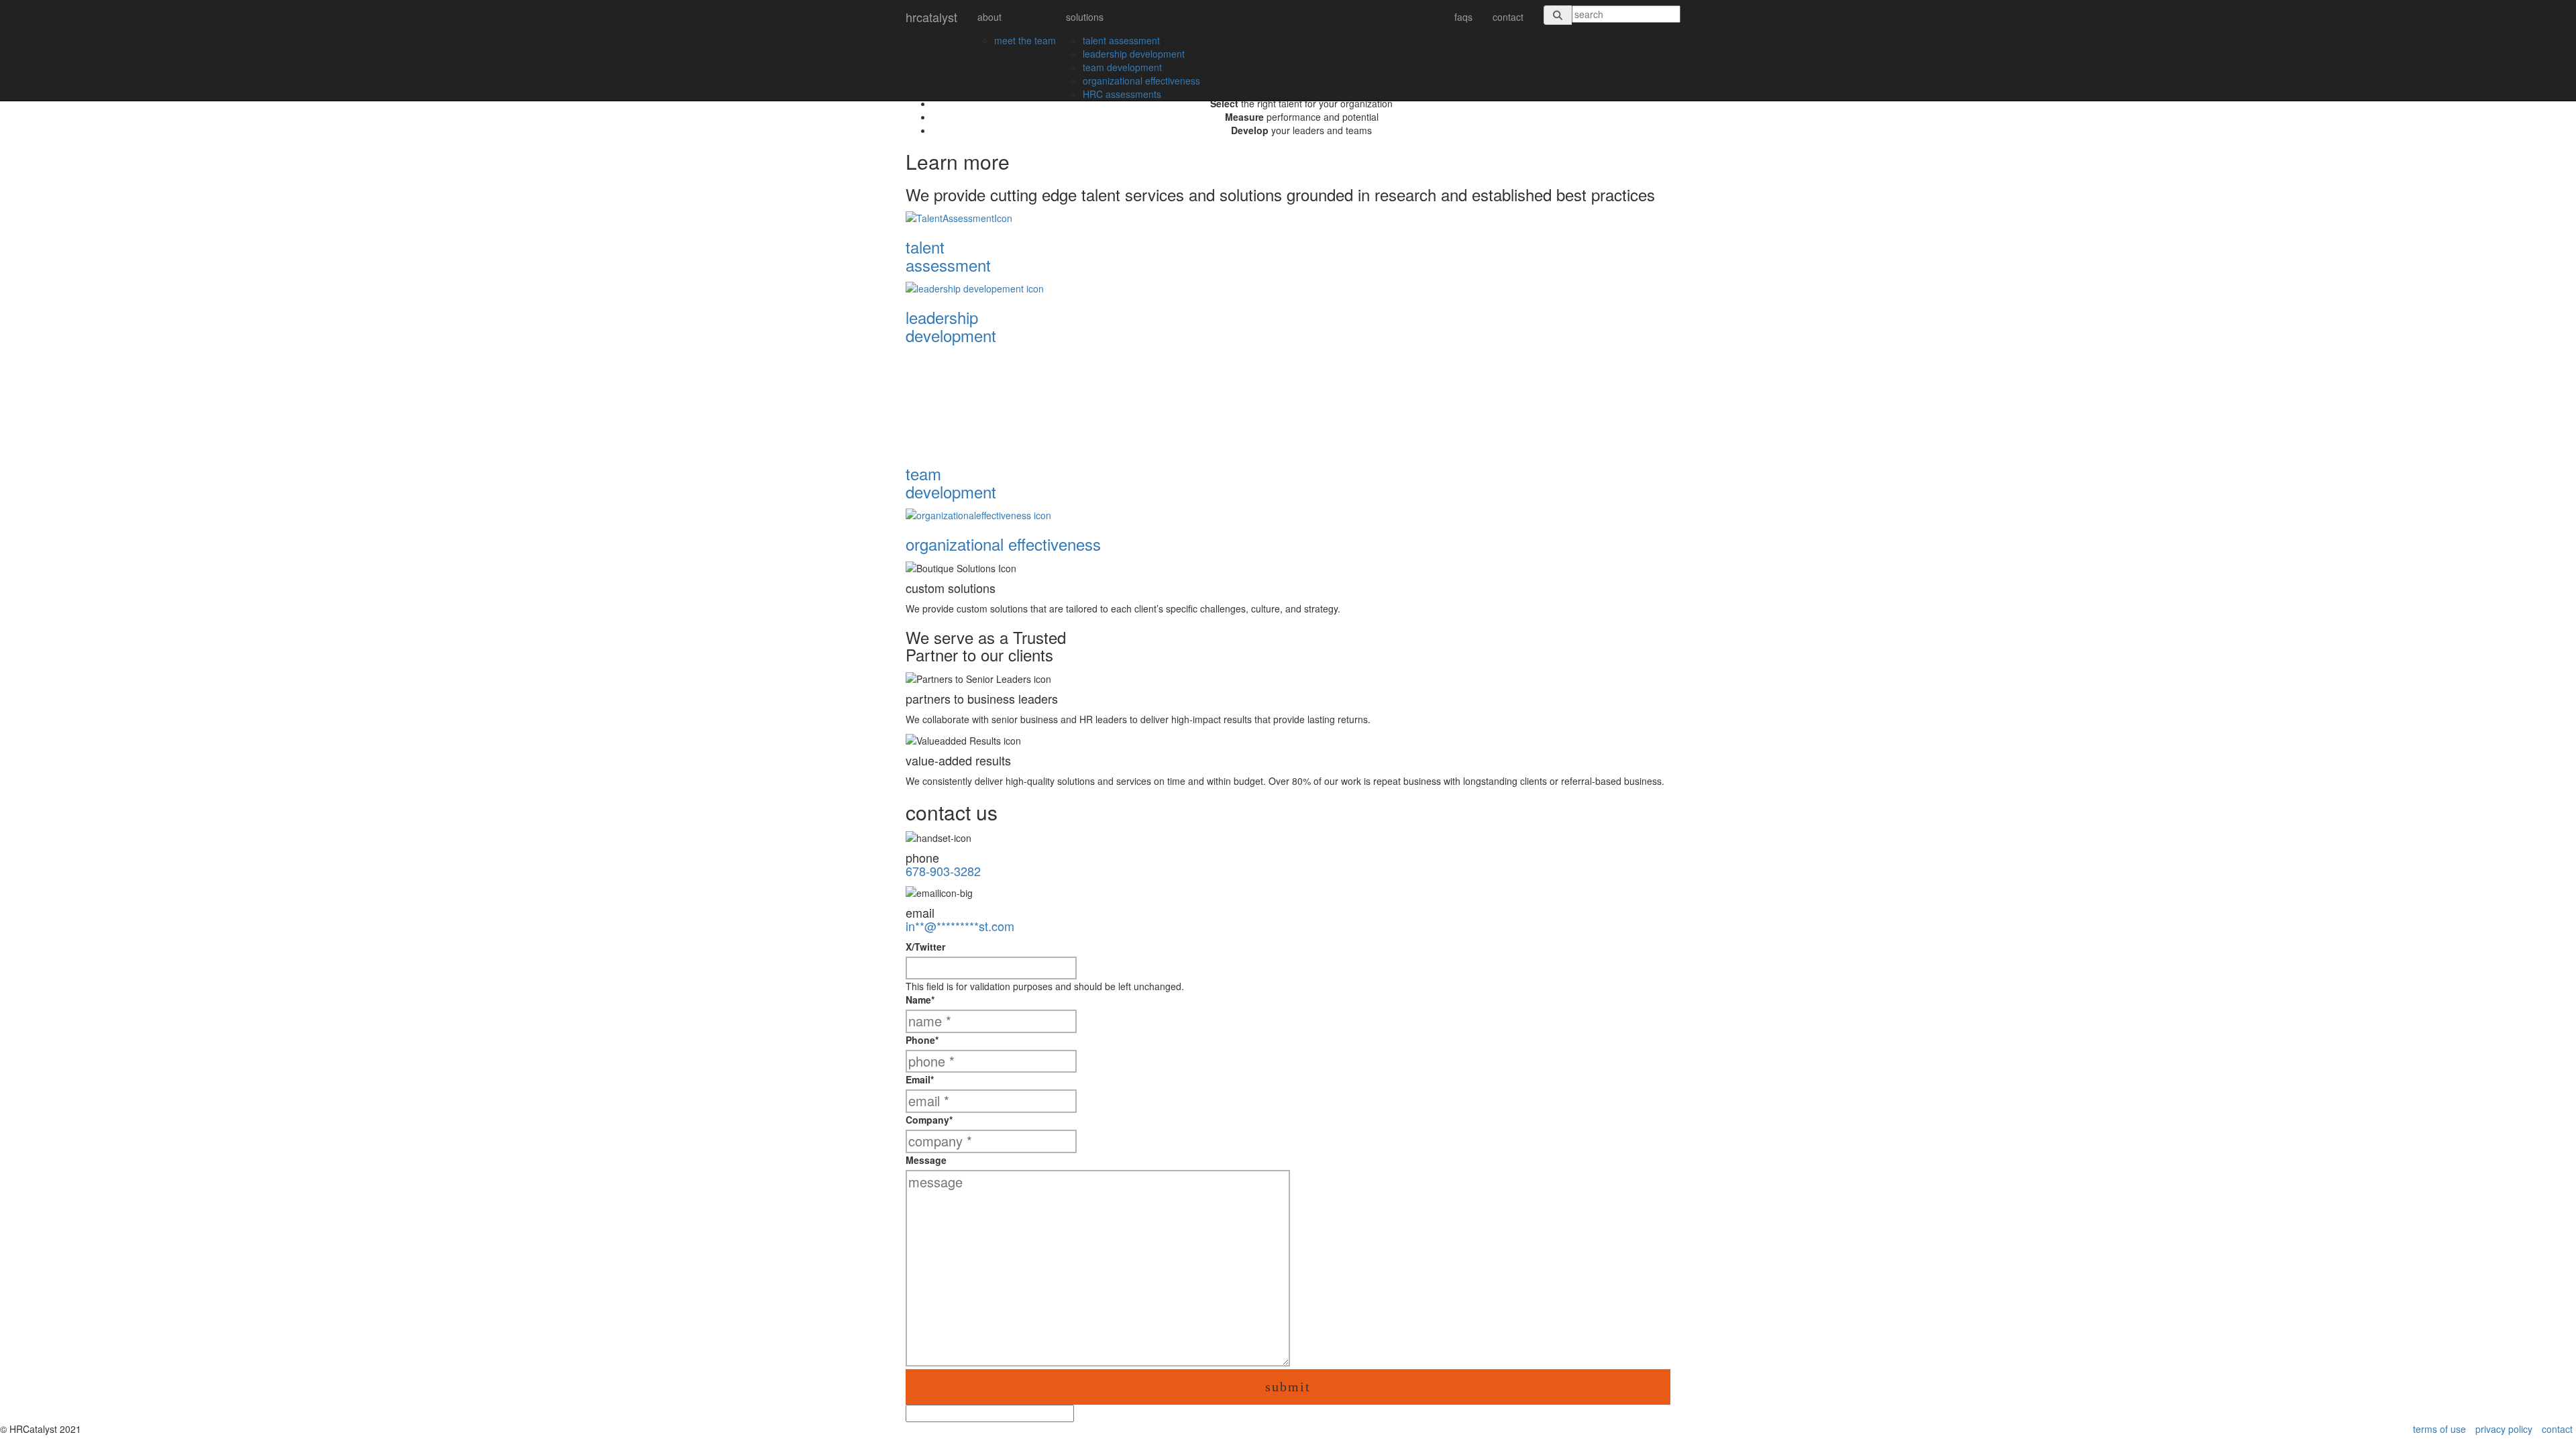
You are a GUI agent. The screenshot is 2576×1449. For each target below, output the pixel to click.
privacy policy (2504, 1429)
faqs (1463, 17)
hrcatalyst (931, 17)
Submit (1288, 1387)
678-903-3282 (943, 871)
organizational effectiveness (1141, 80)
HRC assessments (1122, 94)
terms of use (2439, 1429)
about (989, 17)
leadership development (1134, 54)
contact (1508, 17)
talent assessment (1121, 40)
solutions (1085, 17)
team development (1122, 67)
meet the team (1025, 40)
